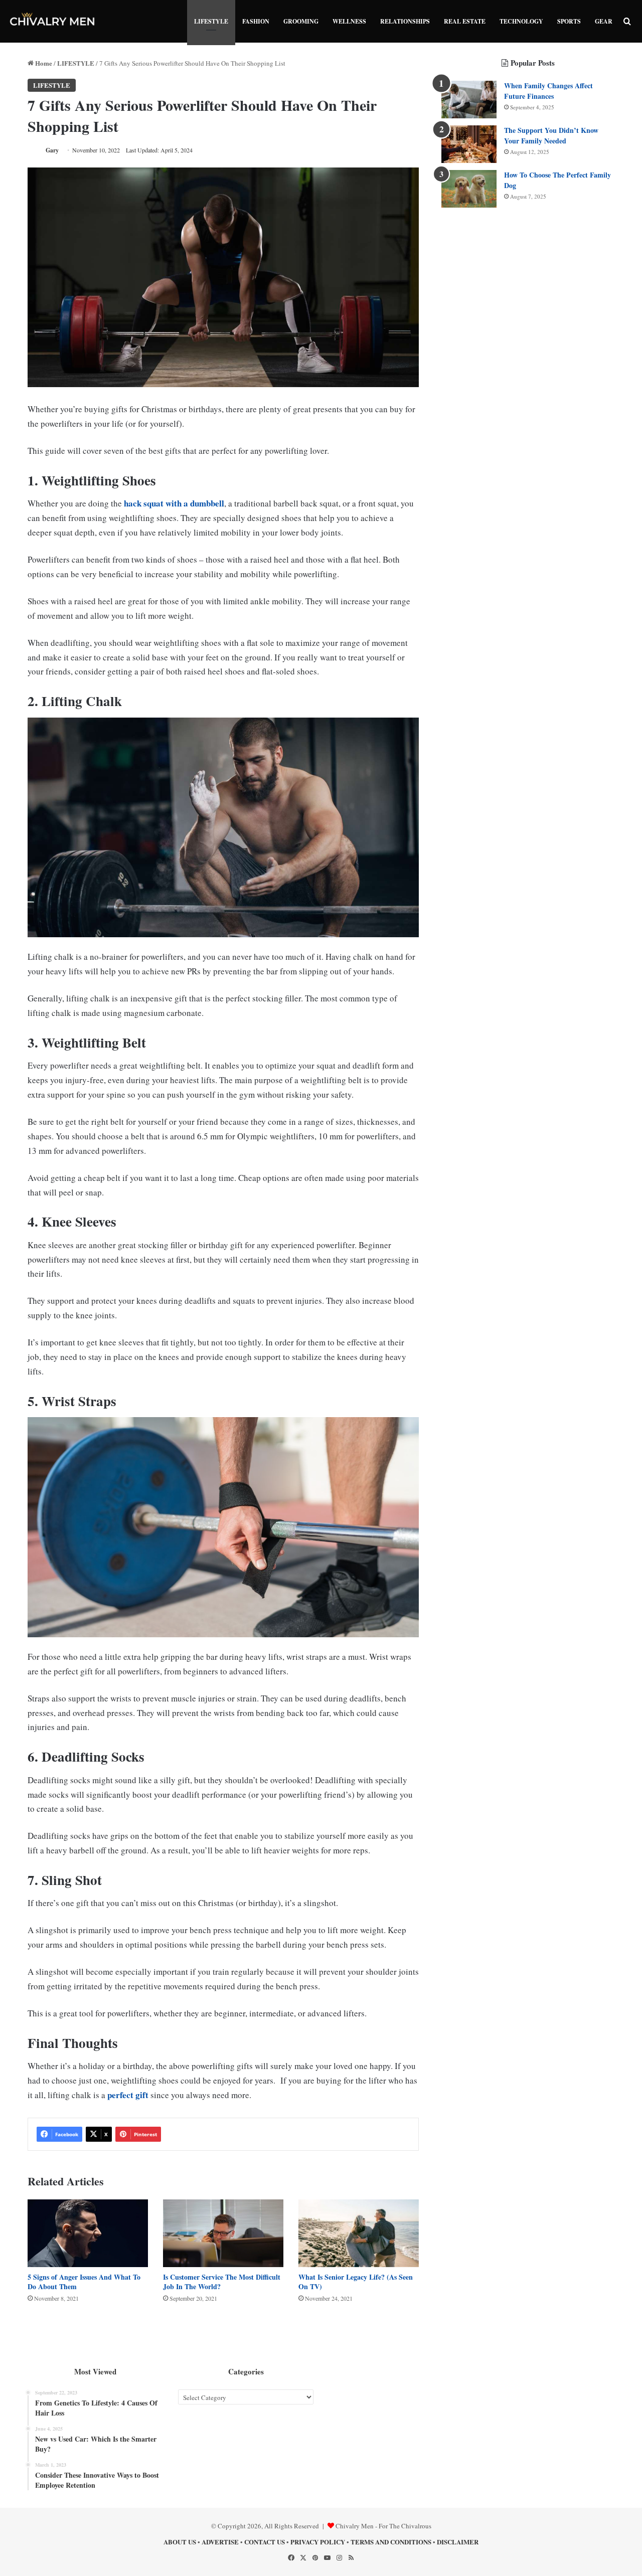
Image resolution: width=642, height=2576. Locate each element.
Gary (52, 150)
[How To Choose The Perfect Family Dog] (469, 189)
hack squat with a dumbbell (174, 503)
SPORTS (569, 21)
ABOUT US (180, 2542)
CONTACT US (265, 2542)
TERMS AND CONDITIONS (391, 2542)
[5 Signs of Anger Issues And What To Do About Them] (88, 2233)
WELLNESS (349, 21)
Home (43, 63)
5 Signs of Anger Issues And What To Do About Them (84, 2282)
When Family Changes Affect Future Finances (548, 91)
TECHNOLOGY (521, 21)
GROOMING (301, 21)
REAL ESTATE (465, 21)
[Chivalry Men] (53, 21)
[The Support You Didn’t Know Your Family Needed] (469, 144)
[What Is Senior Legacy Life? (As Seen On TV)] (359, 2233)
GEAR (604, 21)
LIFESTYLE (211, 21)
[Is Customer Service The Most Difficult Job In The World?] (223, 2233)
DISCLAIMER (458, 2542)
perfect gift (128, 2095)
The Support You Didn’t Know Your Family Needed (551, 135)
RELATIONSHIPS (405, 21)
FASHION (256, 21)
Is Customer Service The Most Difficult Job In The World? (222, 2282)
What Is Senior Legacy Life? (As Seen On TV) (356, 2282)
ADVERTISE (220, 2542)
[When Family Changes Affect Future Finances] (469, 100)
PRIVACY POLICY (318, 2542)
